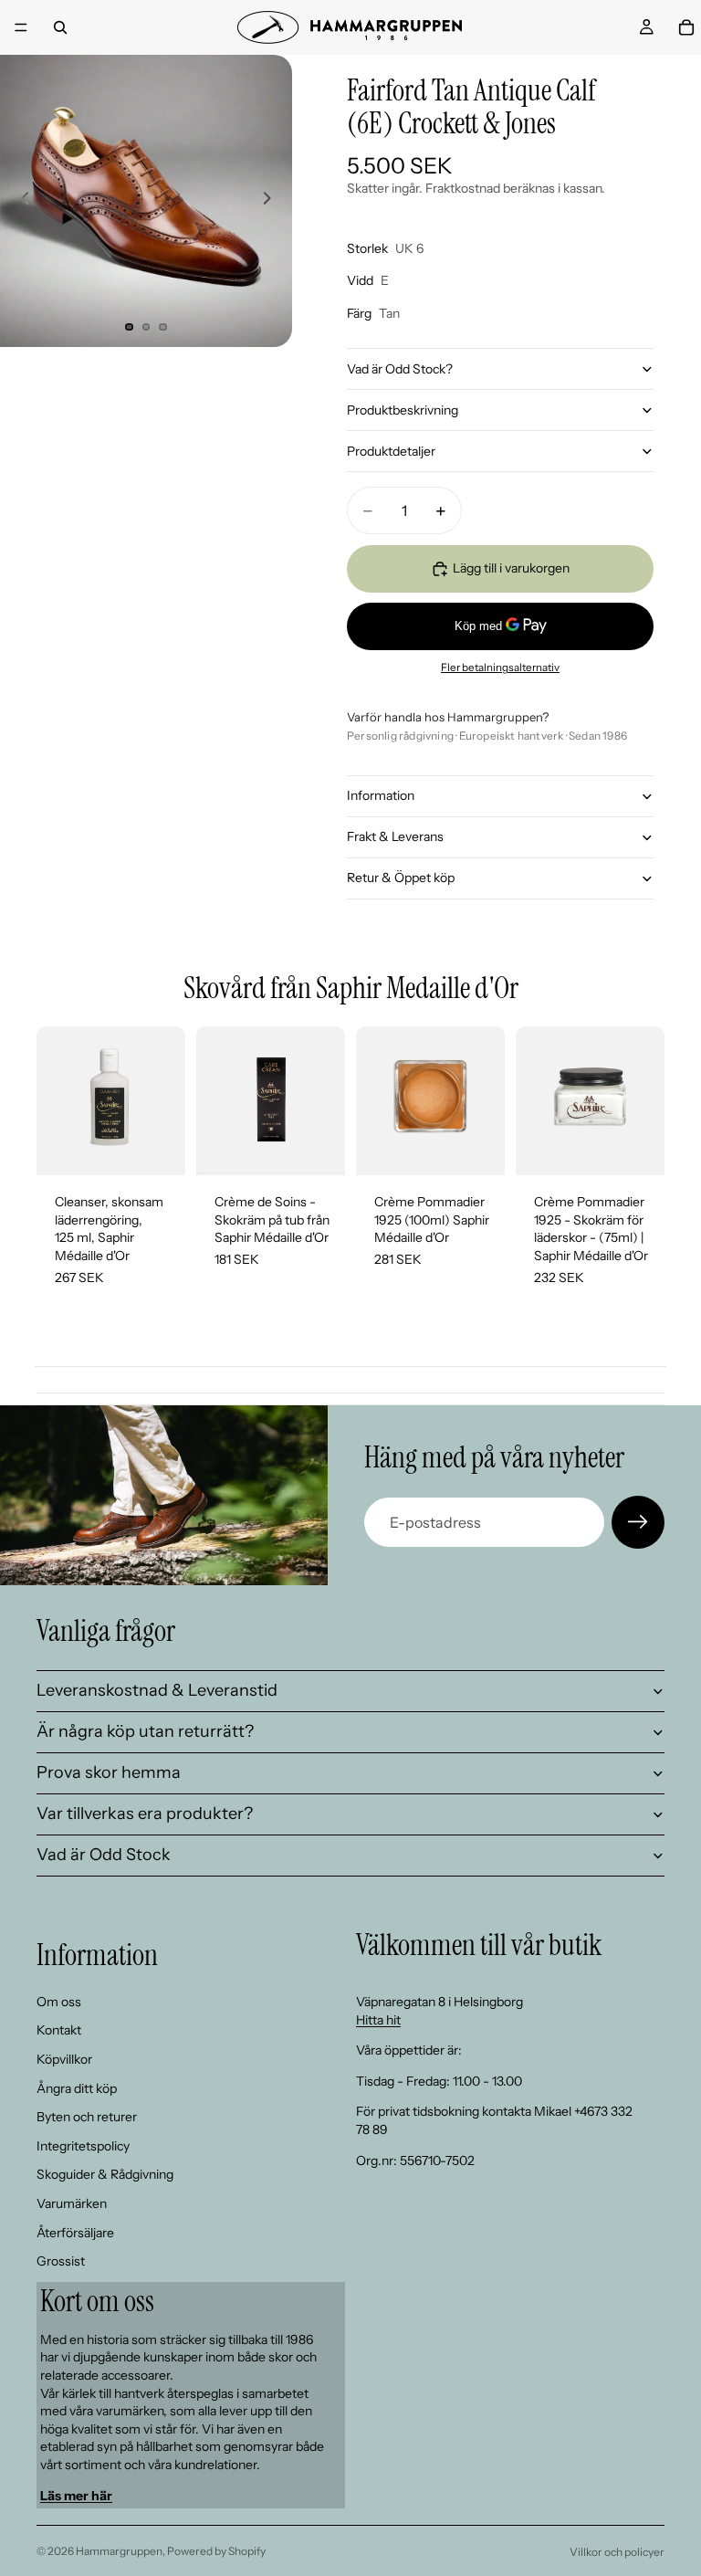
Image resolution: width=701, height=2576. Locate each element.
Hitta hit (378, 2020)
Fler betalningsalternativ (500, 668)
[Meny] (21, 27)
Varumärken (72, 2203)
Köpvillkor (64, 2059)
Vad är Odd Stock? (400, 369)
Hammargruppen (119, 2551)
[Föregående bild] (20, 201)
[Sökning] (60, 27)
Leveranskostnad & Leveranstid (157, 1690)
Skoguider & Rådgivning (105, 2174)
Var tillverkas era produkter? (145, 1814)
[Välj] (317, 1147)
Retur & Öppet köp (401, 878)
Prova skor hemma (109, 1772)
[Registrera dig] (638, 1522)
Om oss (59, 2002)
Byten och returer (87, 2117)
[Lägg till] (157, 1147)
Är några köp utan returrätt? (145, 1731)
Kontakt (59, 2031)
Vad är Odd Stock (104, 1855)
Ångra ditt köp (77, 2088)
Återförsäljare (75, 2233)
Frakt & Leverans (395, 836)
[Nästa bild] (272, 201)
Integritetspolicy (83, 2146)
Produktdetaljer (391, 451)
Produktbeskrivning (403, 410)
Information (381, 795)
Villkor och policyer (617, 2552)
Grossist (61, 2261)
